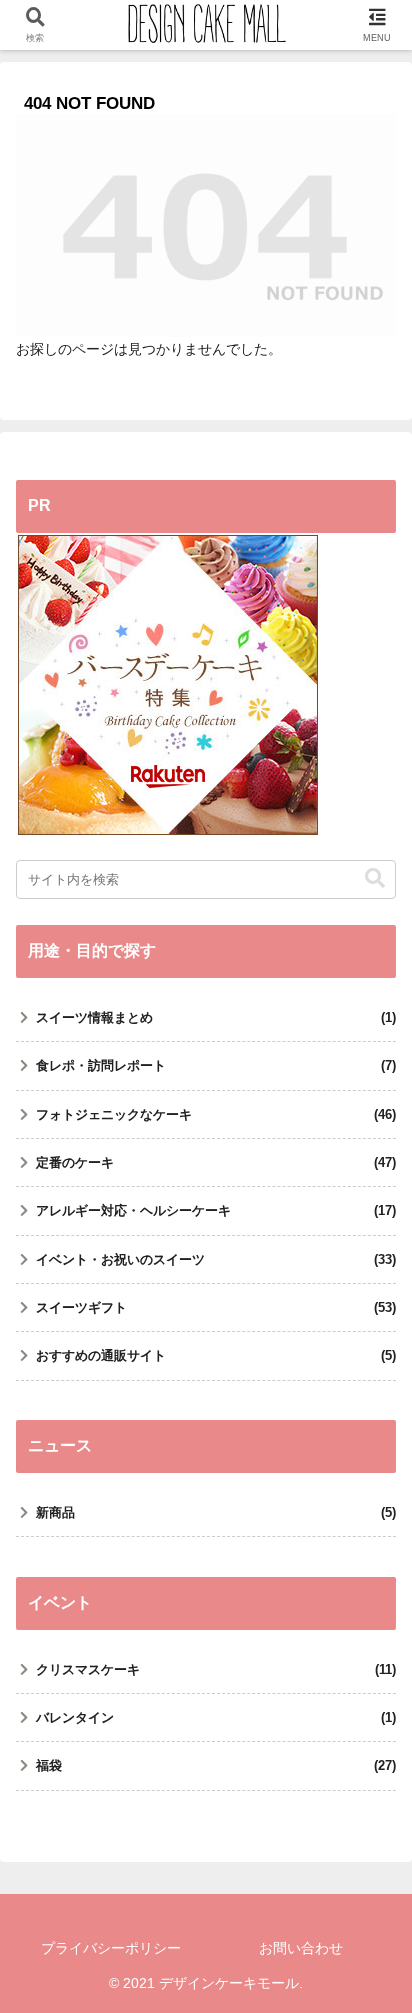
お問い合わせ (301, 1948)
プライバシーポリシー (111, 1948)
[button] (375, 878)
